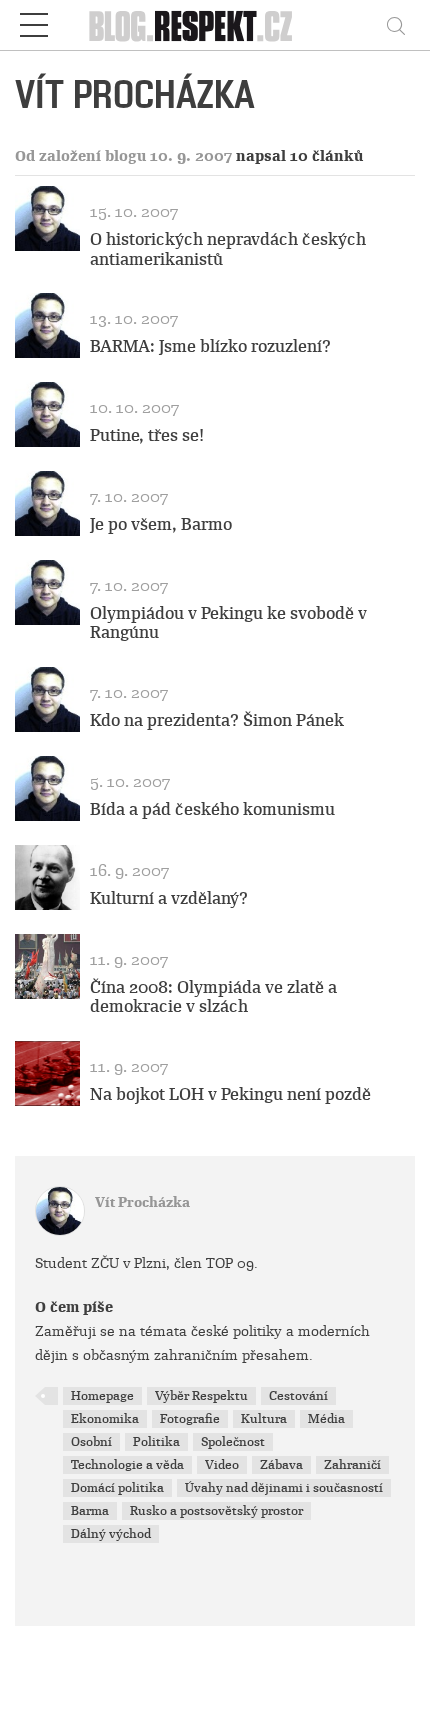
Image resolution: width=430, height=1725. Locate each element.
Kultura (264, 1419)
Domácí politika (117, 1488)
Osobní (91, 1442)
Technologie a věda (127, 1465)
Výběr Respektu (201, 1396)
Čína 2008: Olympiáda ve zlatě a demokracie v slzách (213, 997)
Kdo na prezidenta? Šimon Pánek (217, 720)
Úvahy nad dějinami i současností (284, 1488)
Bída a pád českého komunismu (212, 809)
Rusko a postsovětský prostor (216, 1511)
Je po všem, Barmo (161, 524)
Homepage (102, 1396)
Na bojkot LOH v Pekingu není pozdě (230, 1094)
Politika (156, 1442)
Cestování (298, 1396)
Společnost (233, 1442)
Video (222, 1465)
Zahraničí (352, 1465)
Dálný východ (111, 1534)
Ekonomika (105, 1419)
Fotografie (190, 1419)
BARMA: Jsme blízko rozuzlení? (210, 346)
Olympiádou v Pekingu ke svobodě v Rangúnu (228, 623)
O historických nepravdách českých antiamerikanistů (228, 249)
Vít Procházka (142, 1202)
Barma (90, 1511)
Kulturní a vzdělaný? (169, 898)
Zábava (281, 1465)
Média (326, 1419)
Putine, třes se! (147, 435)
